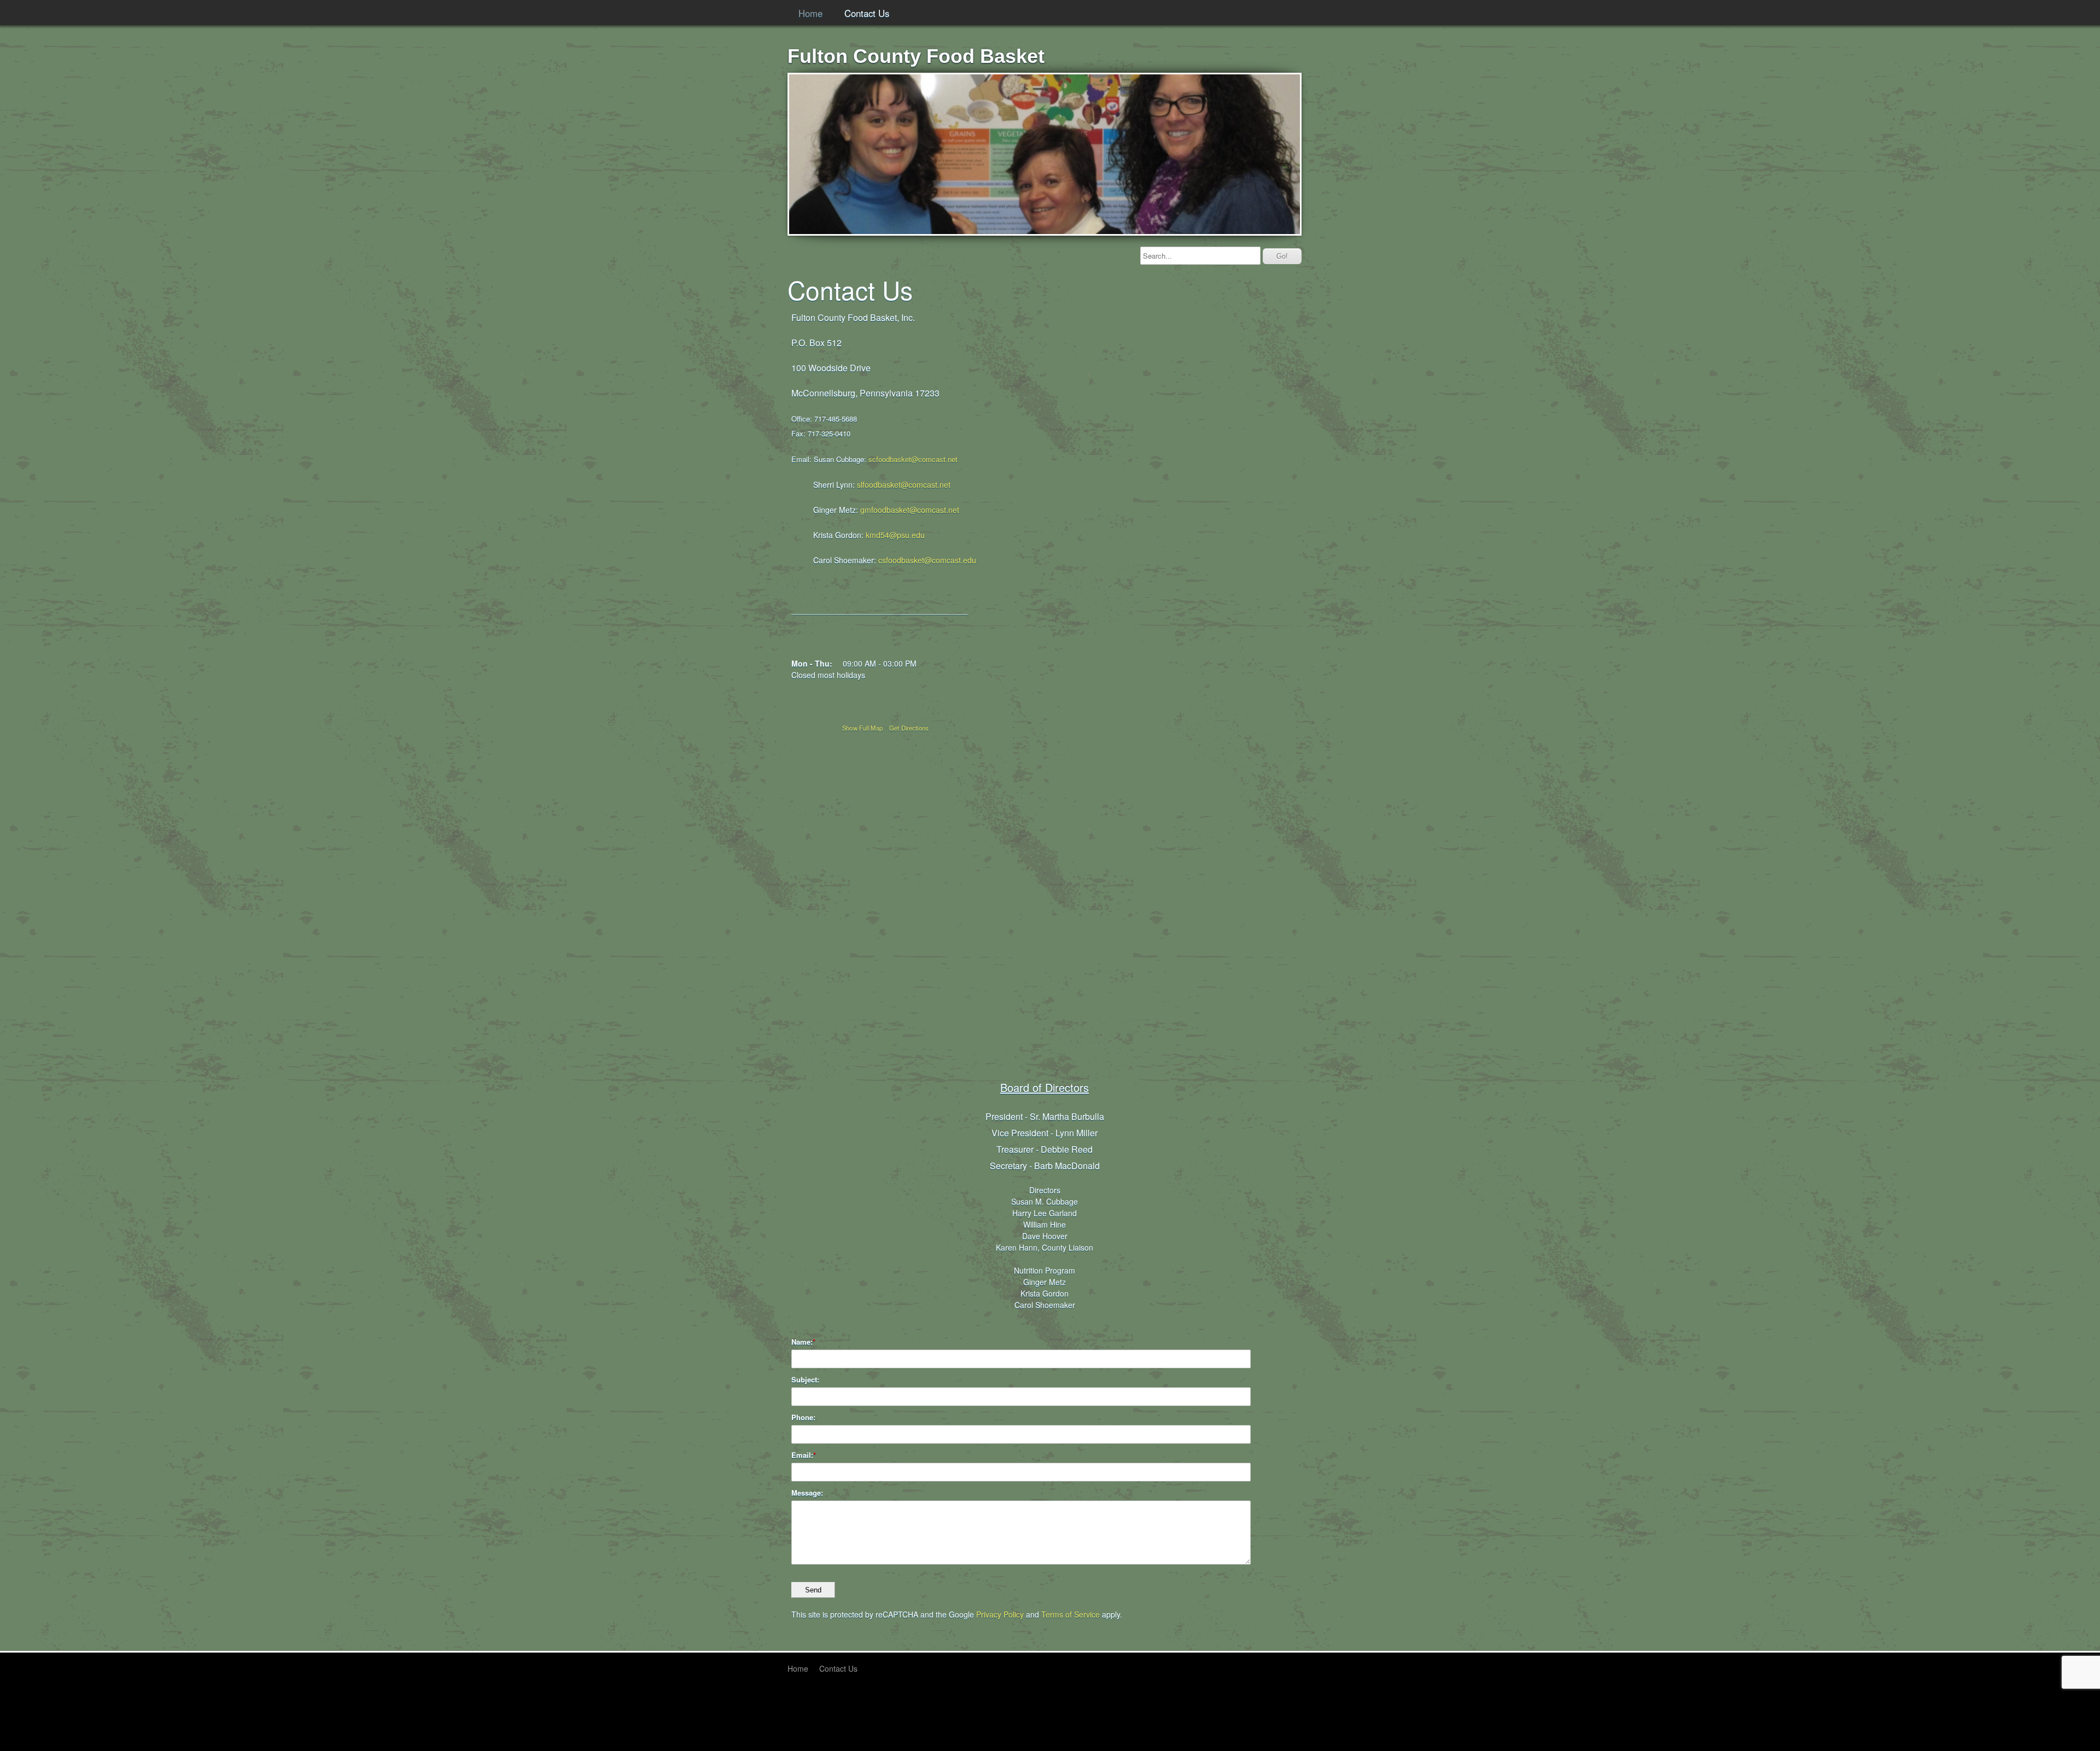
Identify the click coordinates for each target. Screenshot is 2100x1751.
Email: (802, 1455)
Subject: (805, 1380)
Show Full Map (863, 728)
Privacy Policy (1000, 1614)
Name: (802, 1342)
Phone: (803, 1417)
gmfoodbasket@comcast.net (910, 510)
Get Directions (909, 728)
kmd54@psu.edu (895, 535)
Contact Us (867, 13)
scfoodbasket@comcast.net (913, 459)
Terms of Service (1071, 1614)
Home (810, 13)
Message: (807, 1493)
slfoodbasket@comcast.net (904, 485)
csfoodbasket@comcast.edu (927, 560)
